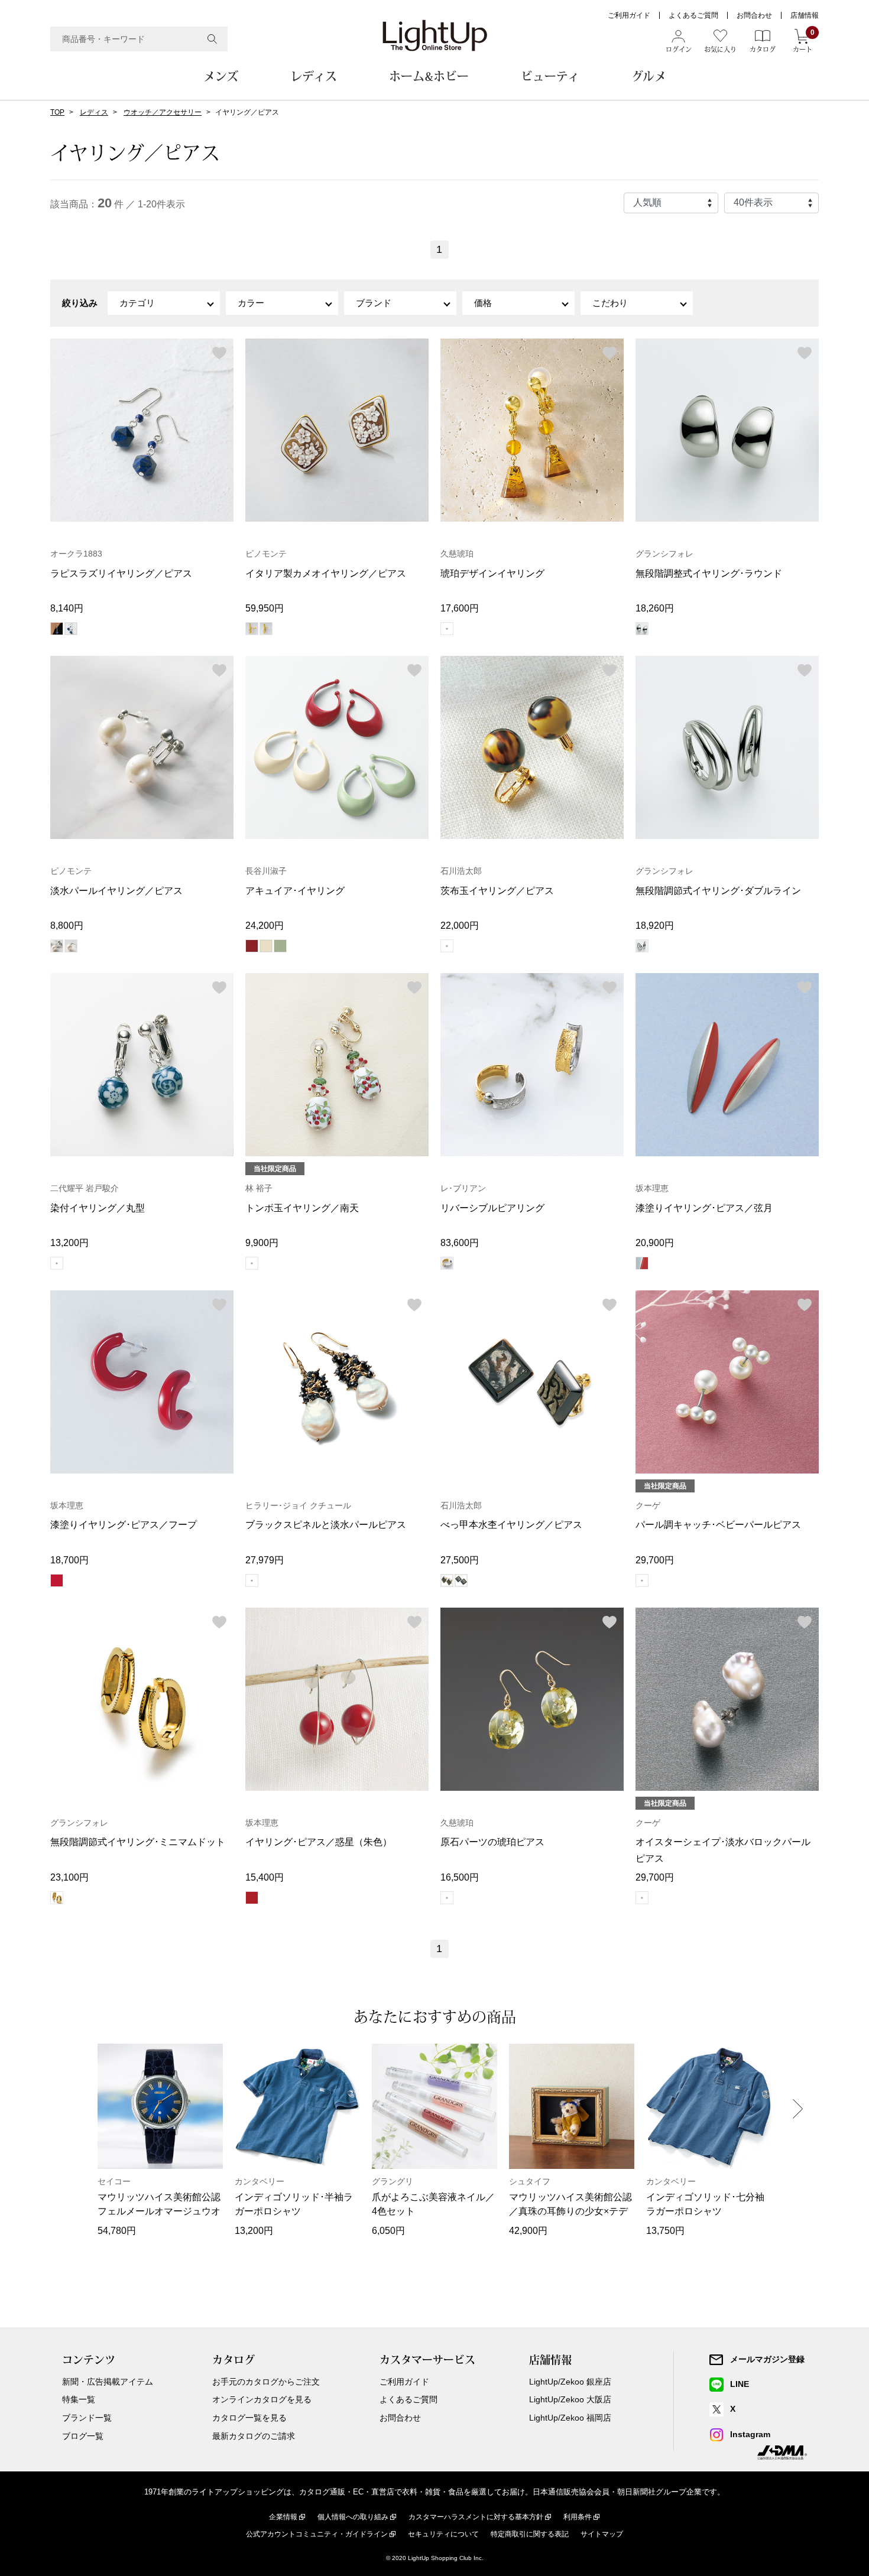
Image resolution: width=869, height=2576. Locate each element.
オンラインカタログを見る (262, 2399)
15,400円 (265, 1877)
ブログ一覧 (83, 2436)
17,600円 (460, 608)
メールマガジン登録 (767, 2359)
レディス (314, 76)
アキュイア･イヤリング (295, 891)
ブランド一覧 (87, 2418)
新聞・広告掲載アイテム (108, 2382)
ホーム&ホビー (429, 76)
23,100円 (69, 1877)
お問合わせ (754, 15)
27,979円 (265, 1560)
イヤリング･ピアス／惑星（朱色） (319, 1842)
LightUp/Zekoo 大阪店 (570, 2399)
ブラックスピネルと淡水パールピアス (326, 1525)
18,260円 (655, 608)
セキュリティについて (443, 2534)
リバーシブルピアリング (492, 1208)
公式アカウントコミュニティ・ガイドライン (317, 2534)
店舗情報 (805, 15)
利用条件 (578, 2517)
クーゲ (648, 1505)
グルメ (649, 76)
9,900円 (262, 1243)
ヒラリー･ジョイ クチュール (298, 1505)
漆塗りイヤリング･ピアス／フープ (124, 1525)
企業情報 (283, 2517)
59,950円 (265, 608)
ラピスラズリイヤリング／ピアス (121, 573)
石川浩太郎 (461, 871)
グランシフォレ (664, 554)
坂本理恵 (652, 1188)
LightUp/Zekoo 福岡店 (570, 2418)
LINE (740, 2384)
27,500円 (460, 1560)
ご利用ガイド (629, 15)
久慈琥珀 (457, 554)
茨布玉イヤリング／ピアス (497, 891)
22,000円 (460, 926)
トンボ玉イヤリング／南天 (302, 1208)
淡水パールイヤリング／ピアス (116, 891)
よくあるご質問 (693, 15)
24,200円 (265, 926)
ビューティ (550, 76)
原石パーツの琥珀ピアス (492, 1842)
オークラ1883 (76, 554)
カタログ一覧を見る (249, 2418)
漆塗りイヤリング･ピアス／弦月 (704, 1208)
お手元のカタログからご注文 (266, 2382)
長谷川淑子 (266, 871)
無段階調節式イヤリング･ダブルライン (718, 891)
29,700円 (655, 1560)
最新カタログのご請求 (254, 2436)
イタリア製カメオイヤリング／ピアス (326, 573)
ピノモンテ (266, 554)
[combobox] (139, 39)
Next (798, 2109)
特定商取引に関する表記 (530, 2534)
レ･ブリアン (463, 1188)
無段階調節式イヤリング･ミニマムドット (138, 1842)
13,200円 (69, 1243)
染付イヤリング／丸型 (98, 1208)
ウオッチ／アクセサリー (163, 112)
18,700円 (69, 1560)
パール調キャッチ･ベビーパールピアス (718, 1525)
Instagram (750, 2434)
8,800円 (67, 926)
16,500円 (460, 1877)
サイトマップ (602, 2534)
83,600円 (460, 1243)
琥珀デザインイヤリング (492, 573)
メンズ (221, 76)
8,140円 (67, 608)
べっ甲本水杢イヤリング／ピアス (511, 1525)
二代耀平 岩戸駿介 (85, 1188)
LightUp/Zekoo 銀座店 (570, 2382)
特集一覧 (79, 2399)
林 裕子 (259, 1188)
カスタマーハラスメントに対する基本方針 (476, 2517)
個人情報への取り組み (353, 2517)
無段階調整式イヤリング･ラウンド (709, 573)
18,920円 (655, 926)
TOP (57, 112)
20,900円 (655, 1243)
